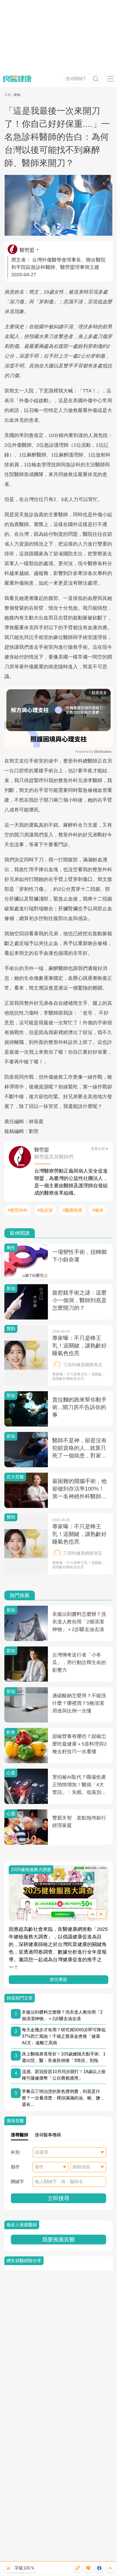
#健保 (98, 1210)
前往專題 (59, 1980)
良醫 (8, 95)
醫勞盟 (27, 250)
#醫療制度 (73, 1210)
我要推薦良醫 (59, 2240)
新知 (17, 95)
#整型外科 (18, 1210)
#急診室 (45, 1210)
